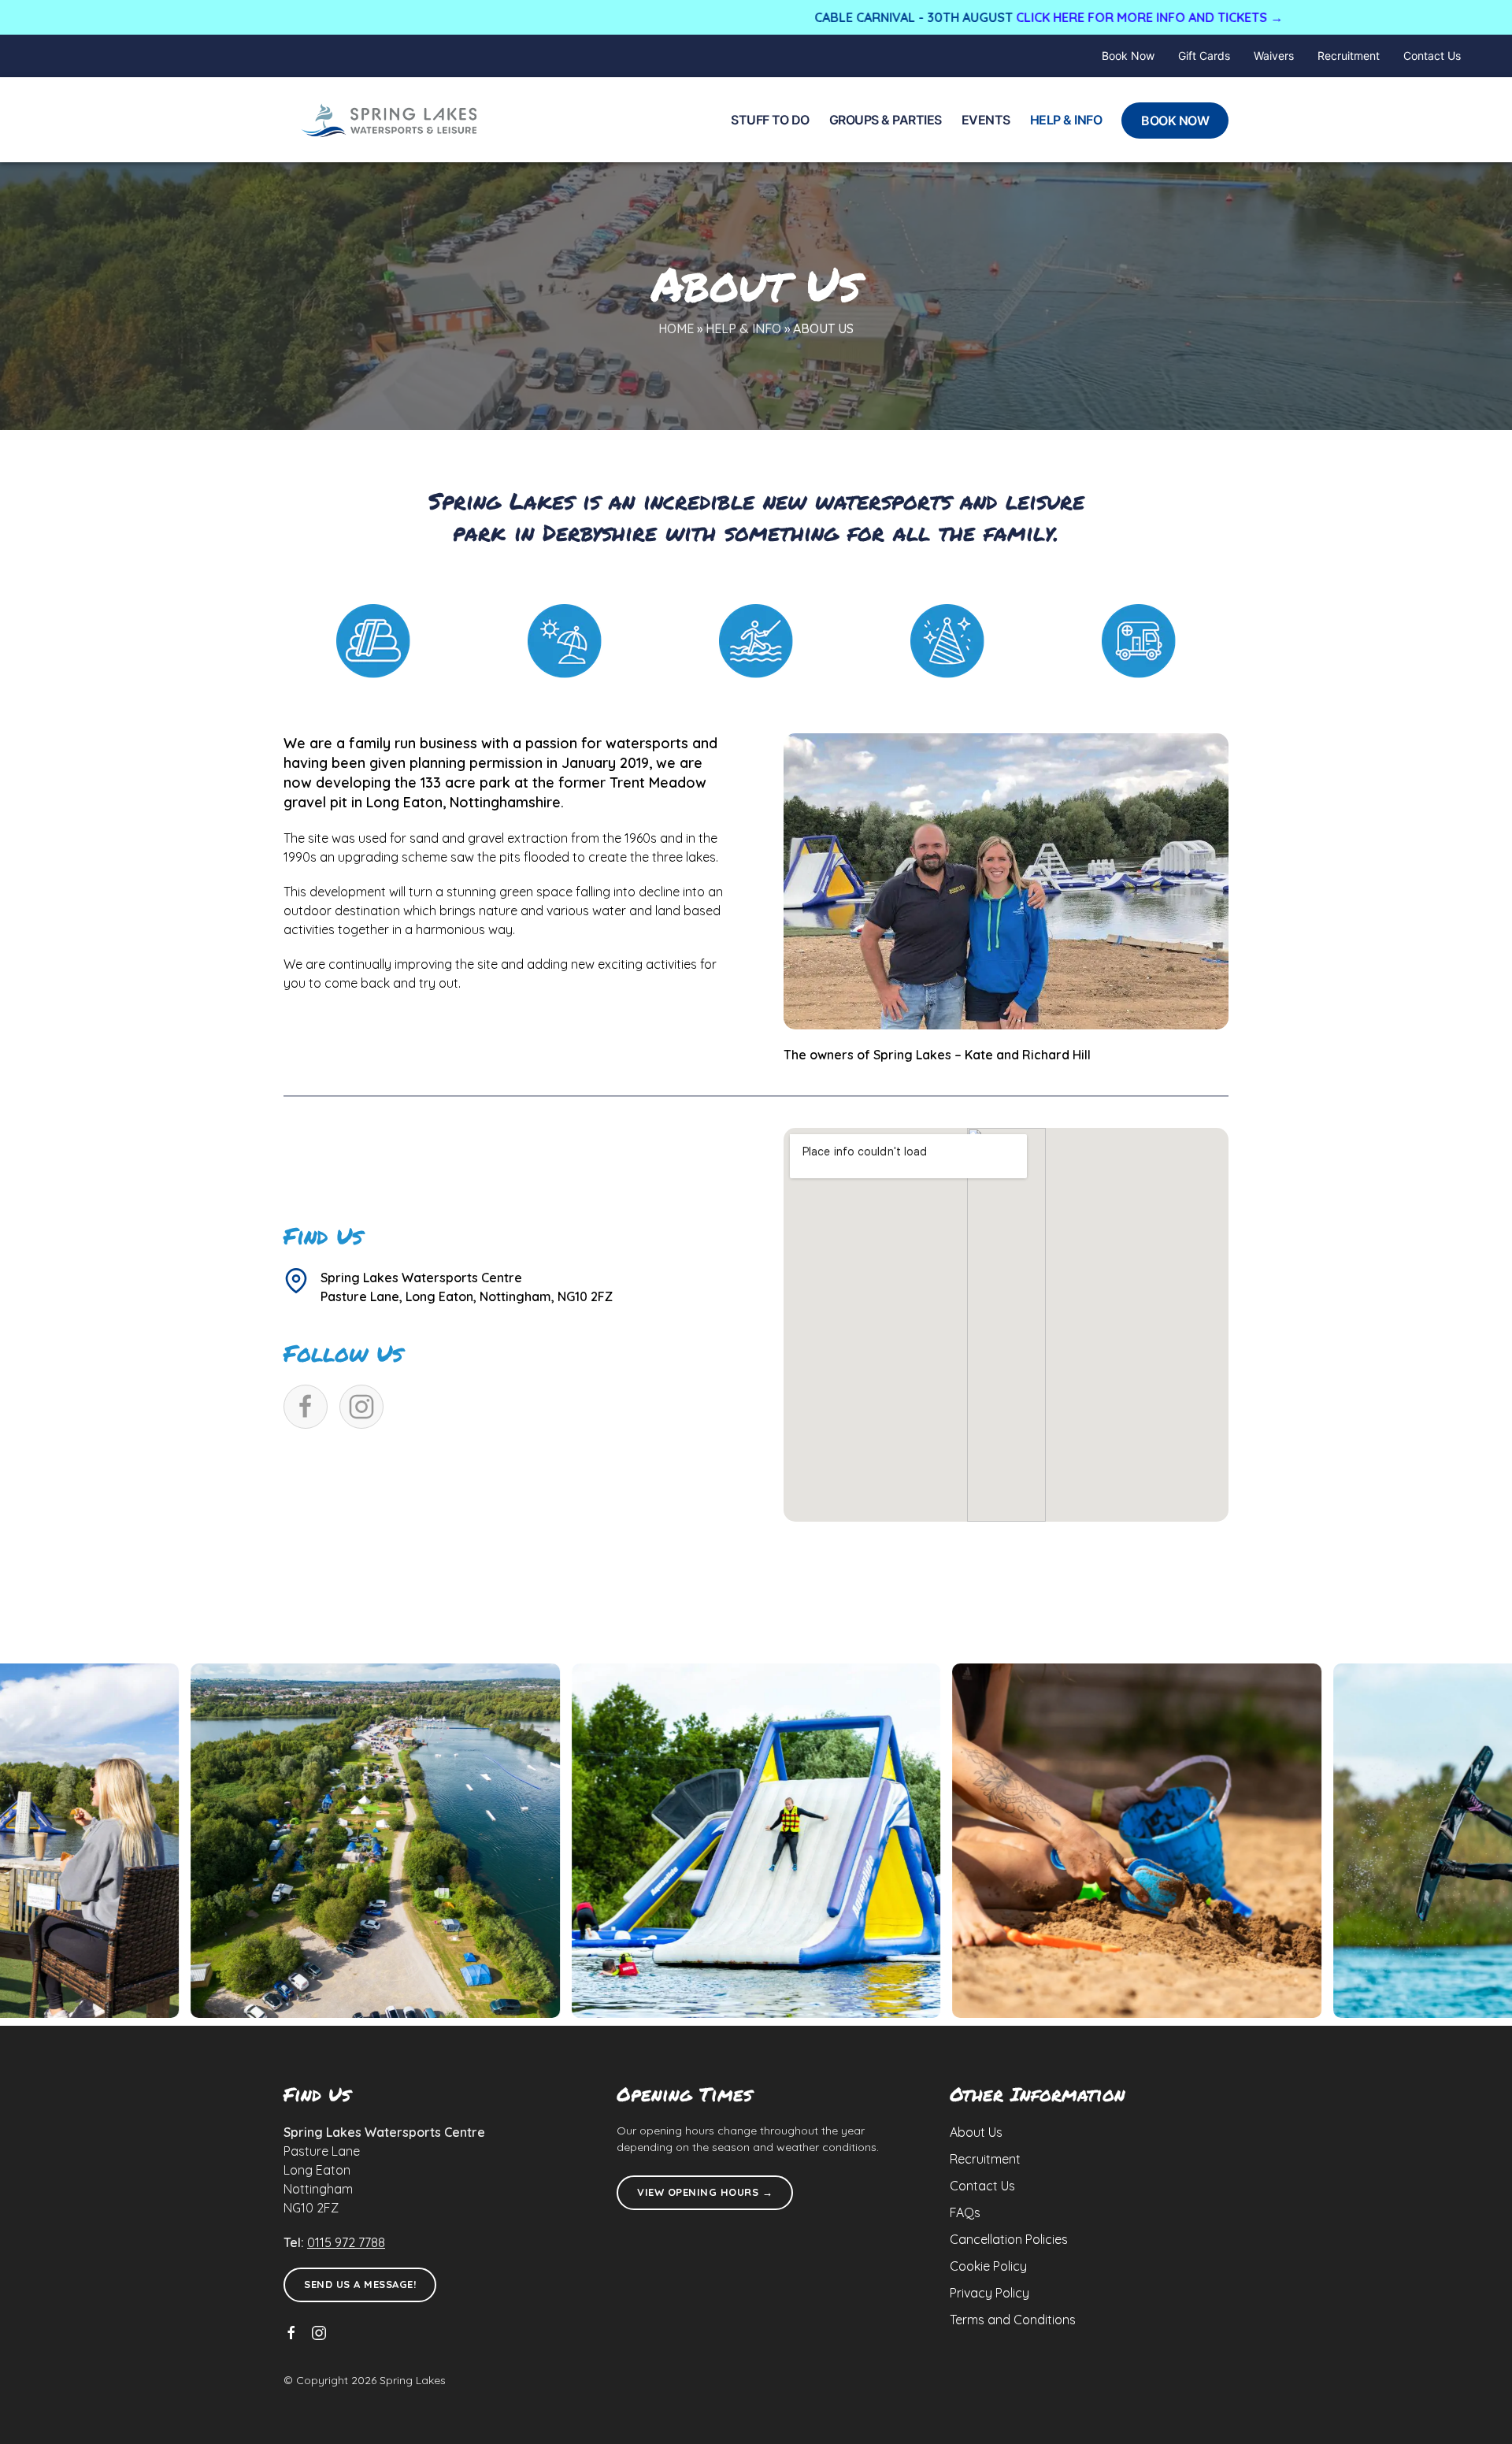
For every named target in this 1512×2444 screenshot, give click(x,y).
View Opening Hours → (705, 2192)
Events (986, 120)
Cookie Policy (988, 2266)
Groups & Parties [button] (886, 120)
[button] (756, 1841)
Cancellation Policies (1009, 2239)
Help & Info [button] (1066, 120)
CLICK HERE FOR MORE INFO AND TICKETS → (1018, 17)
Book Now (1128, 56)
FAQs (965, 2212)
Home (676, 328)
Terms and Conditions (1013, 2320)
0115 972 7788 (346, 2242)
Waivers (1274, 56)
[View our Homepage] (390, 120)
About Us (976, 2132)
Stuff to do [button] (770, 120)
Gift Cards (1204, 56)
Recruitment (1349, 56)
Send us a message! (360, 2284)
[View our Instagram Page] (319, 2333)
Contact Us (1432, 56)
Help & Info (743, 328)
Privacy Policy (989, 2293)
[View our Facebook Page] (291, 2333)
